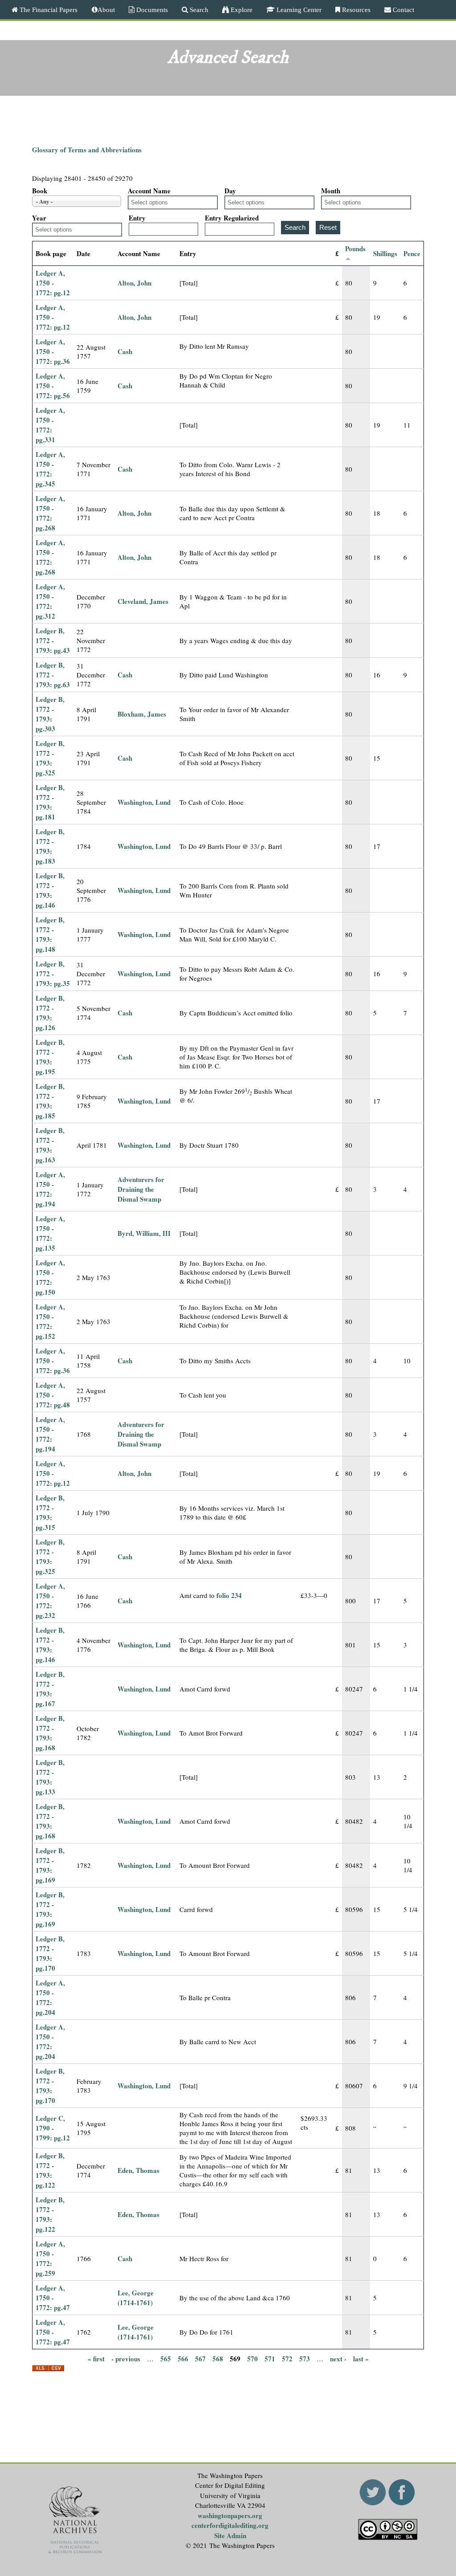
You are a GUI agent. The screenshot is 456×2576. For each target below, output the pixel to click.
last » (361, 2359)
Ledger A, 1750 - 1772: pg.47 (53, 2298)
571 (270, 2359)
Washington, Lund (144, 802)
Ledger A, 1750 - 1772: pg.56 (53, 386)
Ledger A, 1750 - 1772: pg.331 (50, 425)
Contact (403, 10)
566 (183, 2359)
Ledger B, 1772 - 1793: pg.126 (50, 1013)
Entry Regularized (232, 218)
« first (96, 2359)
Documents (151, 10)
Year (39, 218)
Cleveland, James (143, 601)
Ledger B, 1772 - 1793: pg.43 (53, 640)
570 (252, 2359)
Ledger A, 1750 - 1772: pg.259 (50, 2258)
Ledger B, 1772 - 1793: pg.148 (50, 934)
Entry (137, 218)
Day (230, 191)
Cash (125, 351)
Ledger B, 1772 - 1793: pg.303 (50, 714)
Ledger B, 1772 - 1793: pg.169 (50, 1865)
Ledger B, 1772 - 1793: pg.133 (50, 1777)
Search (198, 10)
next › (338, 2359)
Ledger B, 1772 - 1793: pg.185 (50, 1101)
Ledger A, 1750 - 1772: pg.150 (50, 1277)
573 (305, 2359)
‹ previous (126, 2359)
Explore (241, 10)
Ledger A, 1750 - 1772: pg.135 (50, 1233)
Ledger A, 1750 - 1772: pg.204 (50, 1997)
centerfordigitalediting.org (230, 2525)
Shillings (385, 253)
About (106, 10)
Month (331, 191)
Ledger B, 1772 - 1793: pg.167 (50, 1689)
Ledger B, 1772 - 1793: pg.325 (50, 758)
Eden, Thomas (138, 2170)
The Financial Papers (48, 10)
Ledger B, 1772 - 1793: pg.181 (50, 802)
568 (218, 2359)
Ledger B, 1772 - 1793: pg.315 (50, 1512)
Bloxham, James (142, 714)
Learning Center (298, 10)
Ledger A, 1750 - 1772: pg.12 (53, 283)
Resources (355, 10)
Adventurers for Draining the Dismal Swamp (141, 1189)
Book (40, 191)
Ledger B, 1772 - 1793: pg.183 (50, 846)
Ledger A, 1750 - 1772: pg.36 (53, 351)
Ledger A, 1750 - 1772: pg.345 (50, 469)
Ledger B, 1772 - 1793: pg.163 (50, 1145)
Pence (412, 253)
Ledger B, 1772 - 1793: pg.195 (50, 1057)
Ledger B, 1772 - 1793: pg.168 (50, 1733)
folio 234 (229, 1595)
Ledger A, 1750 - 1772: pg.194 (50, 1189)
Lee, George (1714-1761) (136, 2298)
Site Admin (230, 2535)
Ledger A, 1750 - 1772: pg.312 (50, 601)
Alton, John (134, 283)
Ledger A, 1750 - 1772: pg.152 (50, 1321)
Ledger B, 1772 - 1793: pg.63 (53, 675)
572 (287, 2359)
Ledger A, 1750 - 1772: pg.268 (50, 513)
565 (166, 2359)
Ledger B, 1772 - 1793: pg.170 (50, 1953)
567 (200, 2359)
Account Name (149, 191)
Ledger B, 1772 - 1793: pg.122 (50, 2170)
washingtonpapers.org (230, 2515)
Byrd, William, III (144, 1233)
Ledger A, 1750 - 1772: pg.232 (50, 1601)
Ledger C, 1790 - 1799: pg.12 (53, 2128)
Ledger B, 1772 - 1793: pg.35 (53, 974)
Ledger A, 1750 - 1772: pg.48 (53, 1395)
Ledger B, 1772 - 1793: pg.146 (50, 890)
